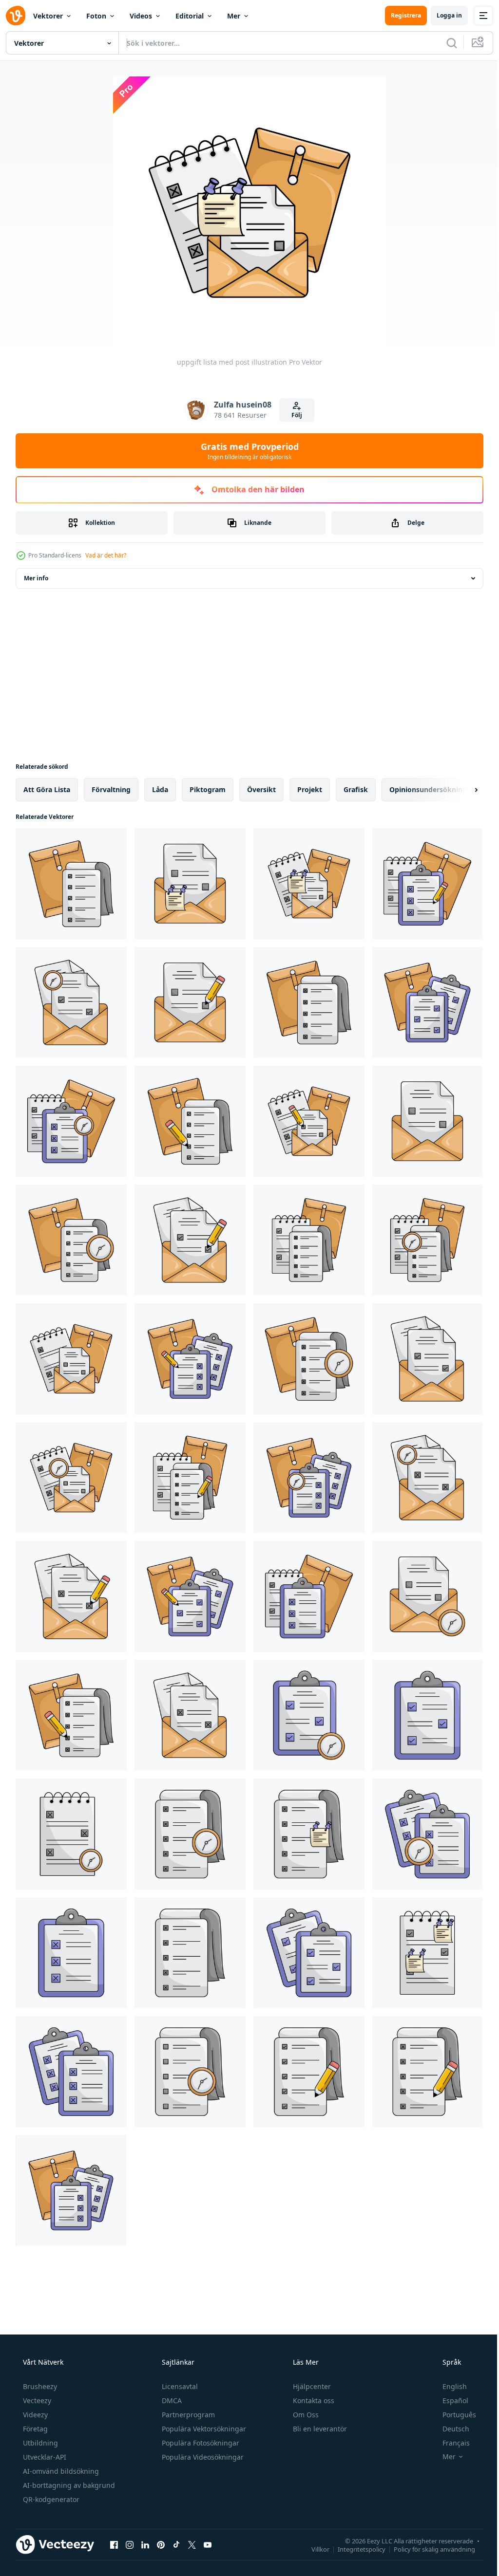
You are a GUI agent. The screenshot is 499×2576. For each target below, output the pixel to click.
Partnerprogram (187, 2415)
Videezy (34, 2415)
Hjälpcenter (311, 2386)
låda (160, 789)
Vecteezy (36, 2400)
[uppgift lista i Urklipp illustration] (309, 1715)
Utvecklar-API (44, 2457)
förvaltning (111, 789)
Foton (96, 16)
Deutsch (450, 2429)
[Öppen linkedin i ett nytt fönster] (145, 2544)
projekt (310, 789)
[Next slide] (461, 790)
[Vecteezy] (16, 16)
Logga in (442, 15)
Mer (234, 16)
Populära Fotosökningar (200, 2443)
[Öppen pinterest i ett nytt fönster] (161, 2544)
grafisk (356, 789)
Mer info (36, 578)
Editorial (190, 16)
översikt (261, 789)
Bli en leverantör (319, 2429)
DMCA (171, 2400)
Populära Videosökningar (202, 2457)
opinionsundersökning (428, 789)
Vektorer (48, 16)
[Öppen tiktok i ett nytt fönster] (176, 2544)
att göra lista (47, 789)
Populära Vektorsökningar (203, 2429)
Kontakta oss (313, 2400)
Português (453, 2415)
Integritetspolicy (354, 2549)
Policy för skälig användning (427, 2549)
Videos (141, 16)
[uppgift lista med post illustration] (71, 884)
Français (450, 2443)
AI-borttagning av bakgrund (68, 2485)
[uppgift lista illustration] (71, 1834)
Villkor (313, 2549)
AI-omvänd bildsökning (60, 2471)
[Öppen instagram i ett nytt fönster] (130, 2544)
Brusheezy (39, 2386)
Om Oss (305, 2415)
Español (449, 2400)
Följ (293, 415)
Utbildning (39, 2443)
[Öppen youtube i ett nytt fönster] (208, 2544)
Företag (34, 2429)
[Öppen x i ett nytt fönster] (192, 2544)
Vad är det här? (106, 555)
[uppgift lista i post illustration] (190, 884)
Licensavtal (179, 2386)
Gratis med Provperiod (246, 451)
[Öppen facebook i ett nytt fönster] (114, 2544)
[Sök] (444, 43)
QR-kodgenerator (50, 2499)
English (448, 2386)
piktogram (208, 789)
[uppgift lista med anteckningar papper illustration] (309, 1834)
